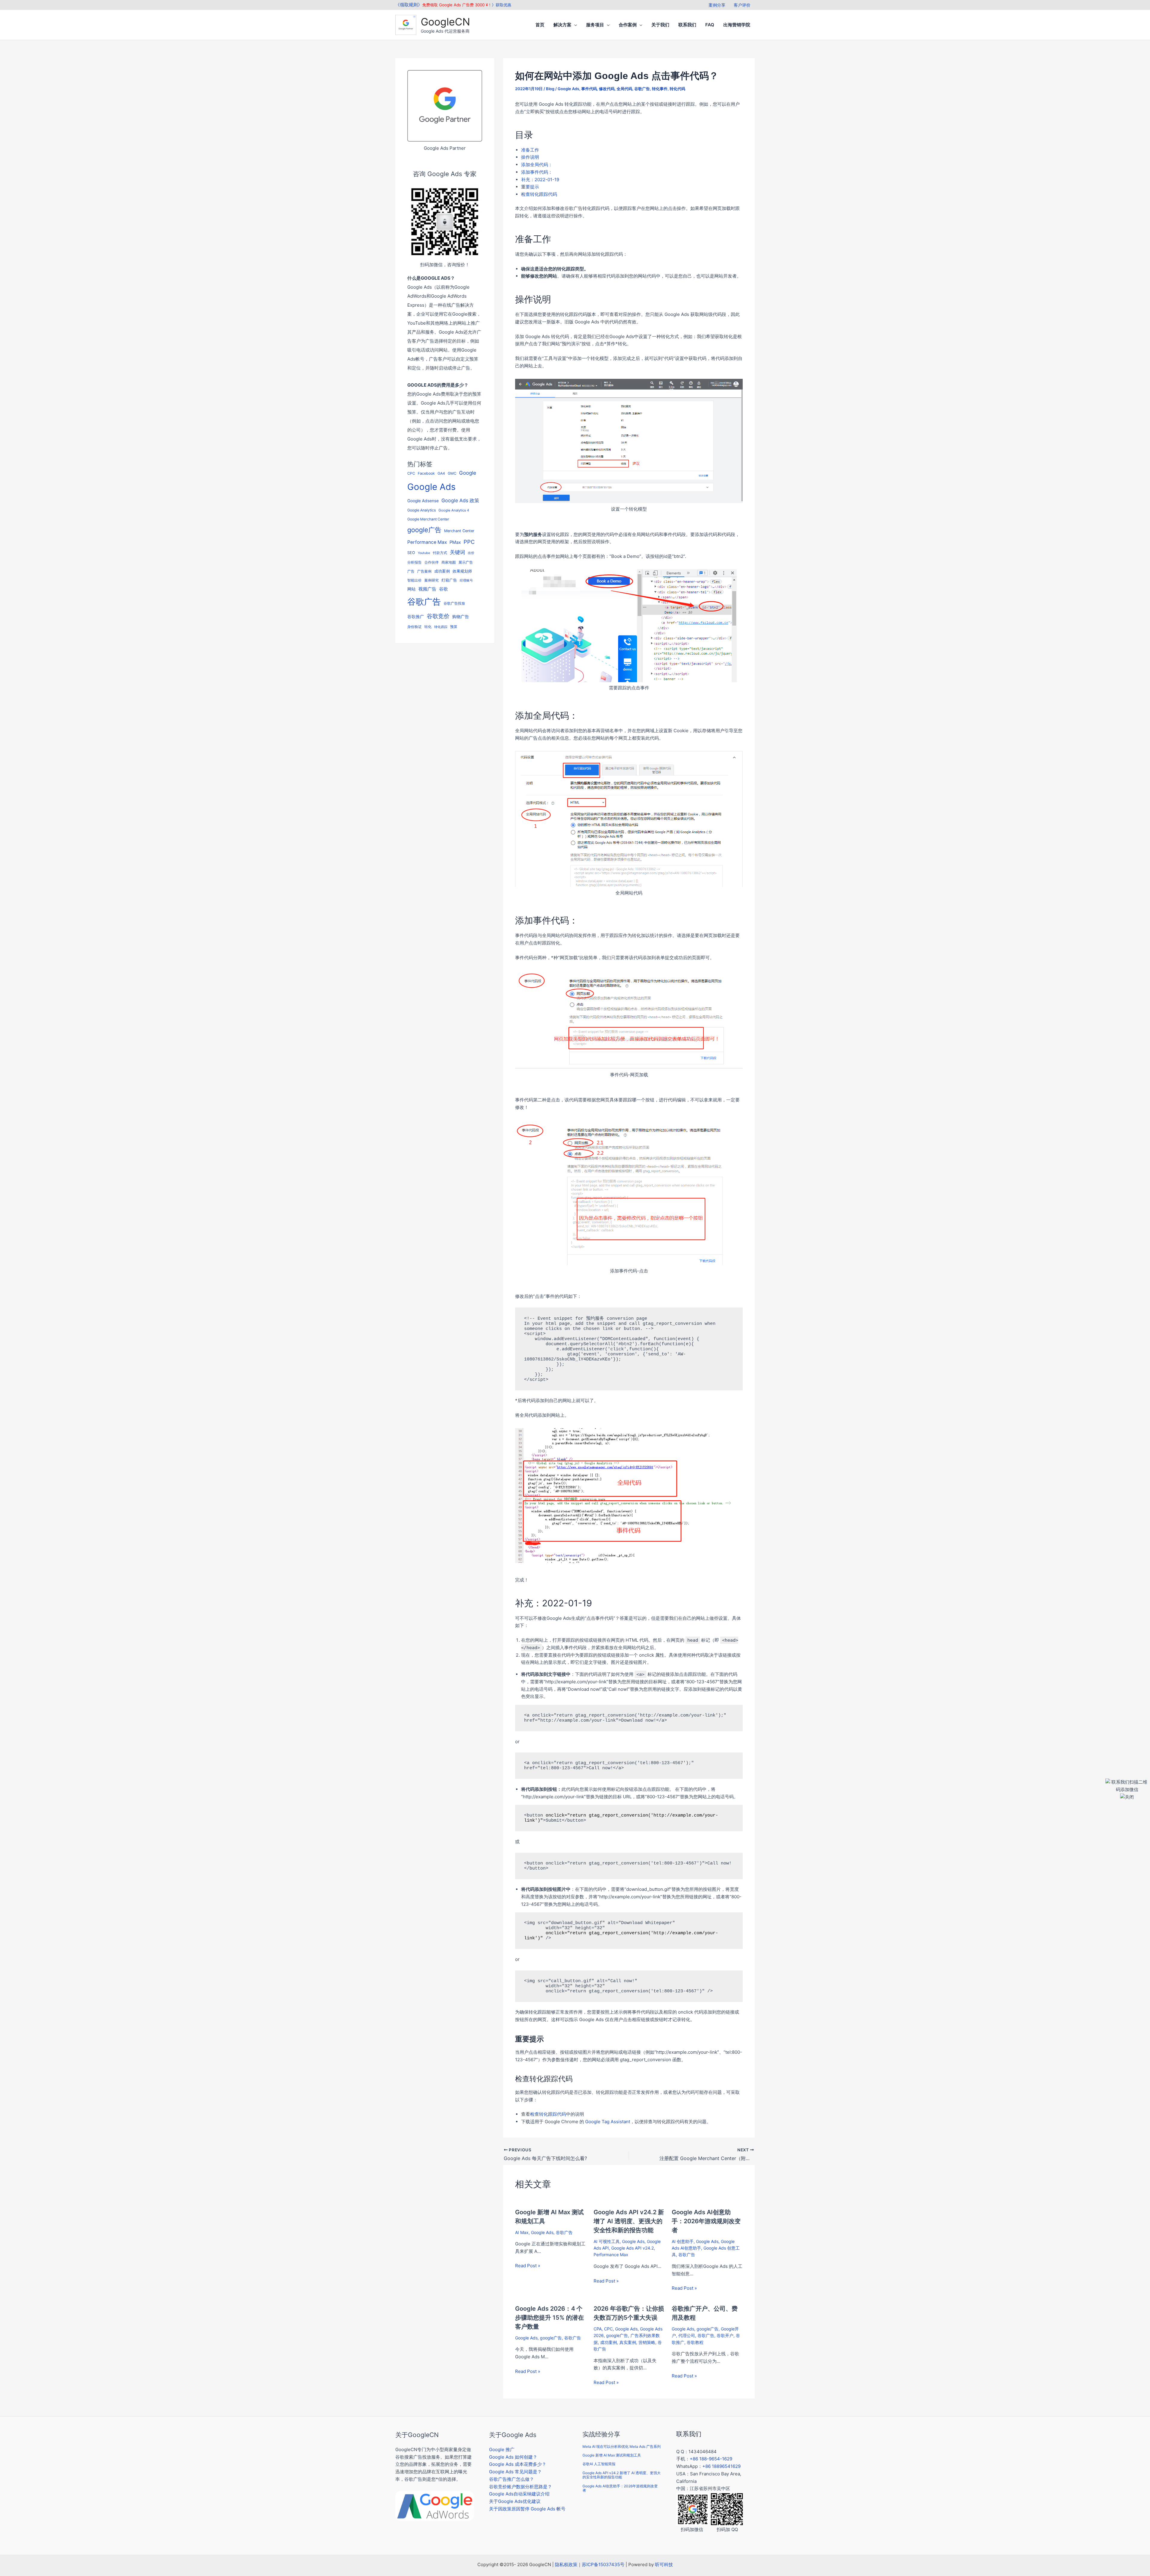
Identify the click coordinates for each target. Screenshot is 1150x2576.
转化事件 (660, 89)
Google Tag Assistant (608, 2122)
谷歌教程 (695, 2342)
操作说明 (530, 157)
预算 (454, 627)
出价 (471, 553)
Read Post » (528, 2266)
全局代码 (624, 89)
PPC (469, 542)
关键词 (457, 552)
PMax (455, 542)
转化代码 (677, 89)
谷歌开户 (725, 2335)
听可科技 (664, 2564)
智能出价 (414, 580)
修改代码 (607, 89)
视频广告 (427, 589)
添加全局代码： (537, 165)
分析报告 (414, 562)
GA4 (441, 473)
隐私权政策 (566, 2564)
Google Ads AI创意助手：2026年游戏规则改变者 (706, 2221)
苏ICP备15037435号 (603, 2564)
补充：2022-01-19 (540, 180)
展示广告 (466, 562)
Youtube (424, 553)
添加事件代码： (537, 172)
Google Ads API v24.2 (632, 2248)
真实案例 (628, 2342)
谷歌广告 (424, 602)
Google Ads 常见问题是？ (515, 2472)
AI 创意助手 (683, 2241)
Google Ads (431, 487)
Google (468, 473)
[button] (574, 25)
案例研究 (432, 580)
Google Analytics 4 (454, 510)
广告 (411, 571)
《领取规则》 (409, 5)
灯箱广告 (449, 580)
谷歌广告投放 (454, 603)
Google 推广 (502, 2449)
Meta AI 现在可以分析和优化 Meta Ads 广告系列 (622, 2446)
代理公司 (687, 2335)
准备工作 (530, 150)
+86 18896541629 (721, 2466)
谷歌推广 (416, 616)
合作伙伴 (432, 562)
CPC (411, 473)
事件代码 (589, 89)
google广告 (424, 530)
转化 (428, 627)
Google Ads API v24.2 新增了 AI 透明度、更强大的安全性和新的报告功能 (629, 2221)
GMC (452, 473)
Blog (550, 89)
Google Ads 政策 (460, 500)
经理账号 (466, 581)
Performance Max (427, 542)
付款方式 (440, 553)
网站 (411, 589)
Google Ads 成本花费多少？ (518, 2464)
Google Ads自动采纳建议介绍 (519, 2494)
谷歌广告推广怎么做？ (512, 2479)
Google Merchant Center (428, 519)
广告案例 (424, 571)
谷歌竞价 (438, 616)
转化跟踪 (441, 627)
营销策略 (647, 2342)
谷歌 (444, 589)
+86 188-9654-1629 (711, 2459)
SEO (411, 553)
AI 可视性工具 (607, 2241)
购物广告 (461, 616)
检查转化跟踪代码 (539, 194)
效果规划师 (462, 571)
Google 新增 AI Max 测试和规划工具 (612, 2455)
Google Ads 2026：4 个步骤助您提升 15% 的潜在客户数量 (550, 2318)
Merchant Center (459, 531)
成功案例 (442, 571)
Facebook (426, 473)
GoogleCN (445, 22)
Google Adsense (423, 501)
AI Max (522, 2232)
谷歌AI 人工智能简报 (599, 2464)
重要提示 (530, 187)
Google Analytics (422, 510)
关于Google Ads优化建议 (515, 2501)
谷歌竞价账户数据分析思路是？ (520, 2487)
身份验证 (414, 627)
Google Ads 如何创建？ (513, 2457)
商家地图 (449, 562)
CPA (598, 2329)
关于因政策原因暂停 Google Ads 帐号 (527, 2509)
